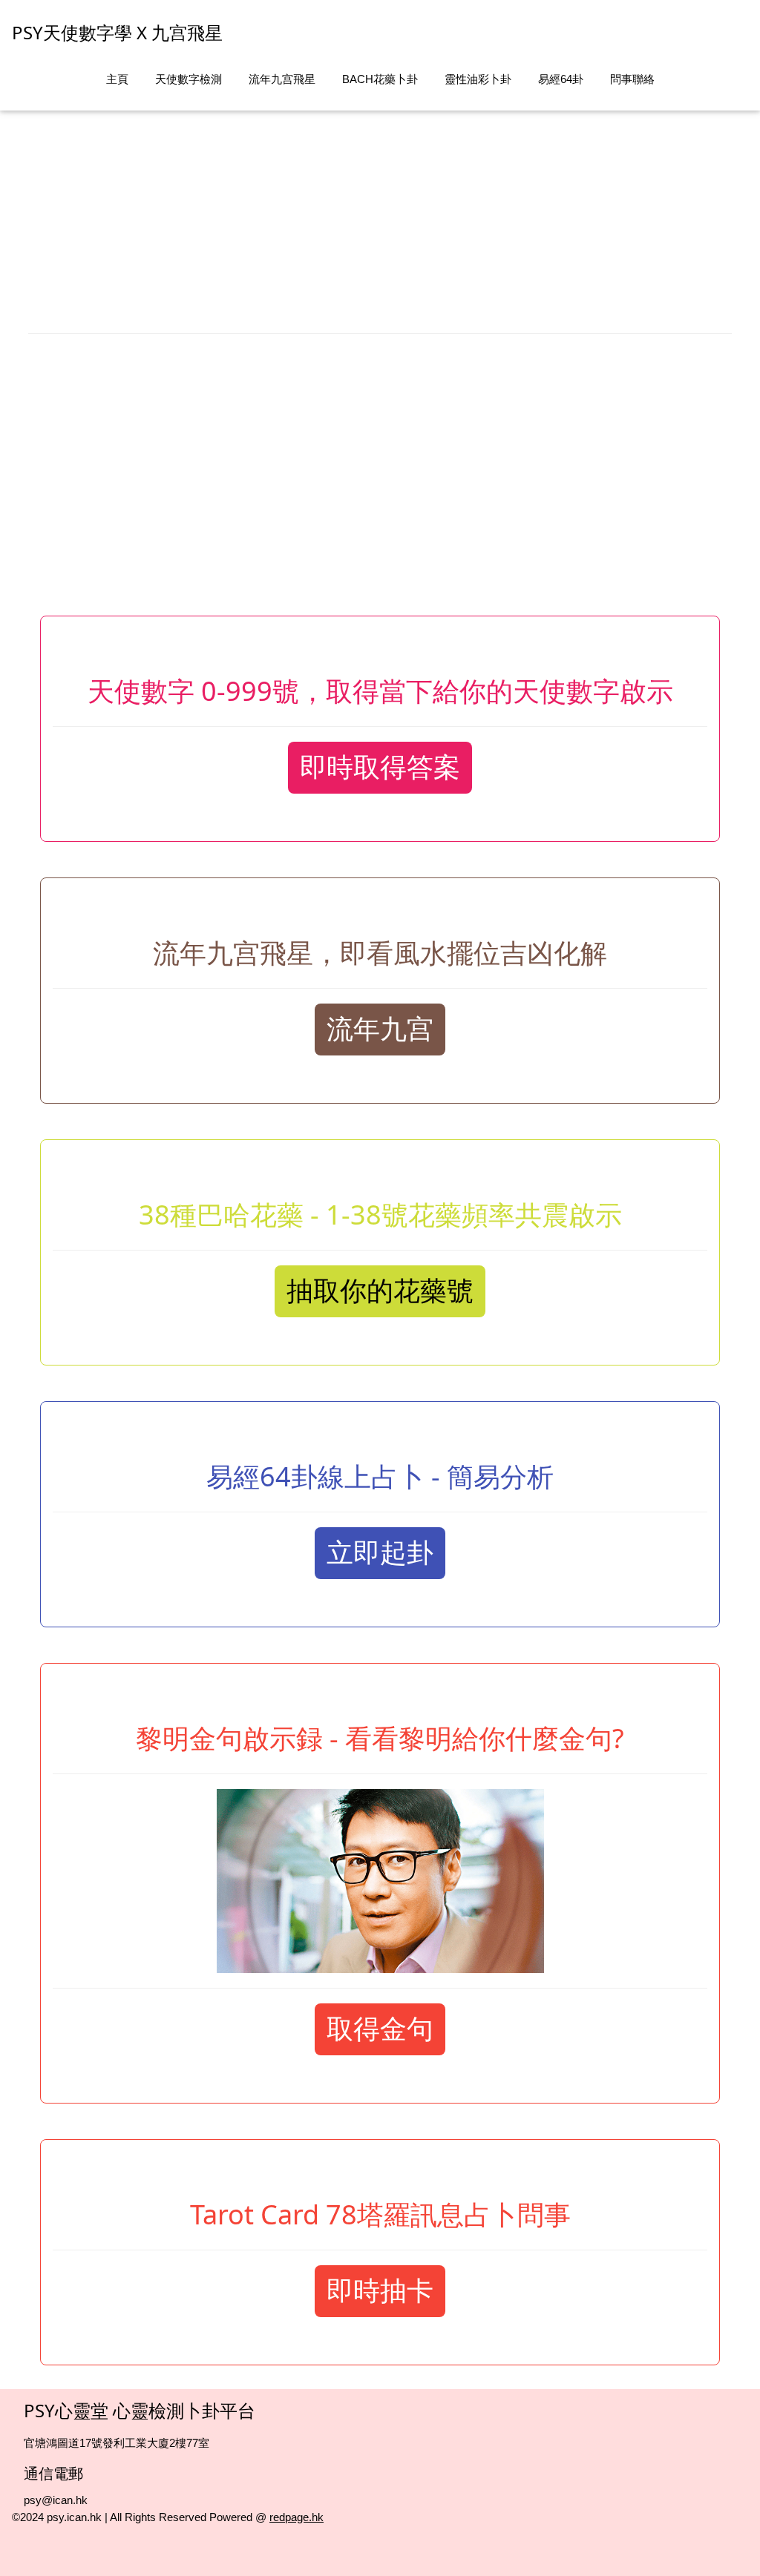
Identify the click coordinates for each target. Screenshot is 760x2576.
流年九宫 (380, 1029)
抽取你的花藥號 (380, 1291)
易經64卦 (561, 79)
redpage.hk (297, 2517)
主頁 (117, 79)
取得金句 (380, 2029)
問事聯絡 (632, 79)
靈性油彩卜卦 (478, 79)
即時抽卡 (380, 2291)
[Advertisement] (380, 214)
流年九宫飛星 (282, 79)
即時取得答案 (380, 767)
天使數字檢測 (189, 79)
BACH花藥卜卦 (380, 79)
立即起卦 (380, 1553)
